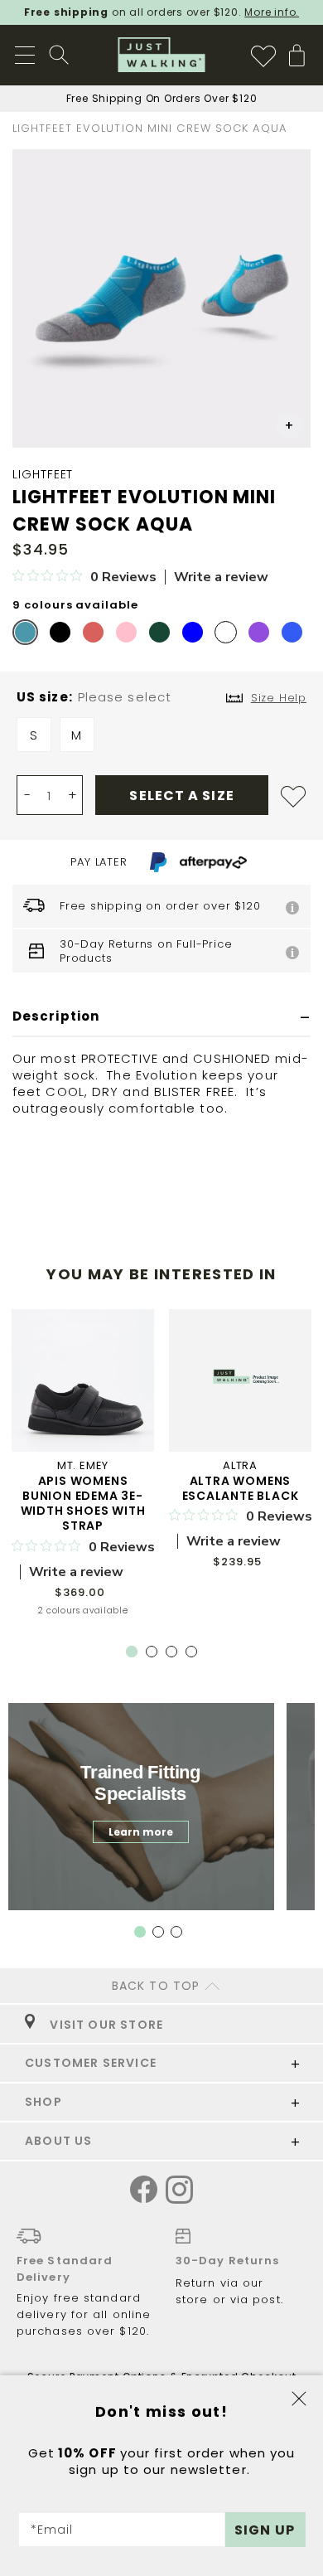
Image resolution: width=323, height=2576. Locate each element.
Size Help (279, 698)
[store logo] (162, 55)
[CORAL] (93, 632)
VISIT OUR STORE (103, 2025)
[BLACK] (60, 632)
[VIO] (259, 632)
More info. (272, 12)
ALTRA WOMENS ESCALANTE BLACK (241, 1488)
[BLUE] (193, 632)
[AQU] (25, 632)
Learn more (141, 1832)
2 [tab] (155, 1655)
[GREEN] (159, 632)
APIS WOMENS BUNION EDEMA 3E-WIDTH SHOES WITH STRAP (83, 1503)
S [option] (34, 735)
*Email (52, 2530)
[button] (289, 426)
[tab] (161, 1017)
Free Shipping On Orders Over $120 (162, 98)
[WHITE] (226, 632)
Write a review (221, 577)
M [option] (77, 735)
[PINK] (126, 632)
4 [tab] (195, 1655)
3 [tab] (175, 1655)
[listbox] (161, 739)
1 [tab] (132, 1652)
